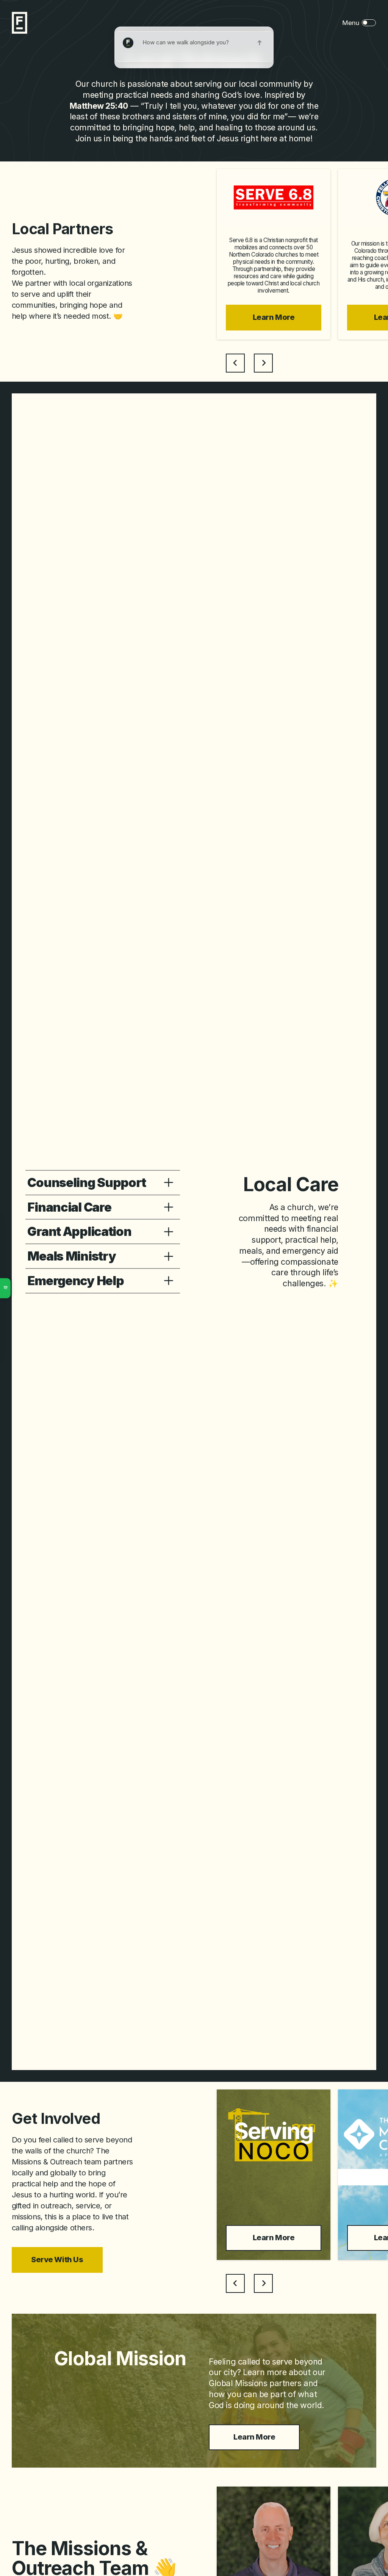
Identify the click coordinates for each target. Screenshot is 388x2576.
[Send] (260, 43)
